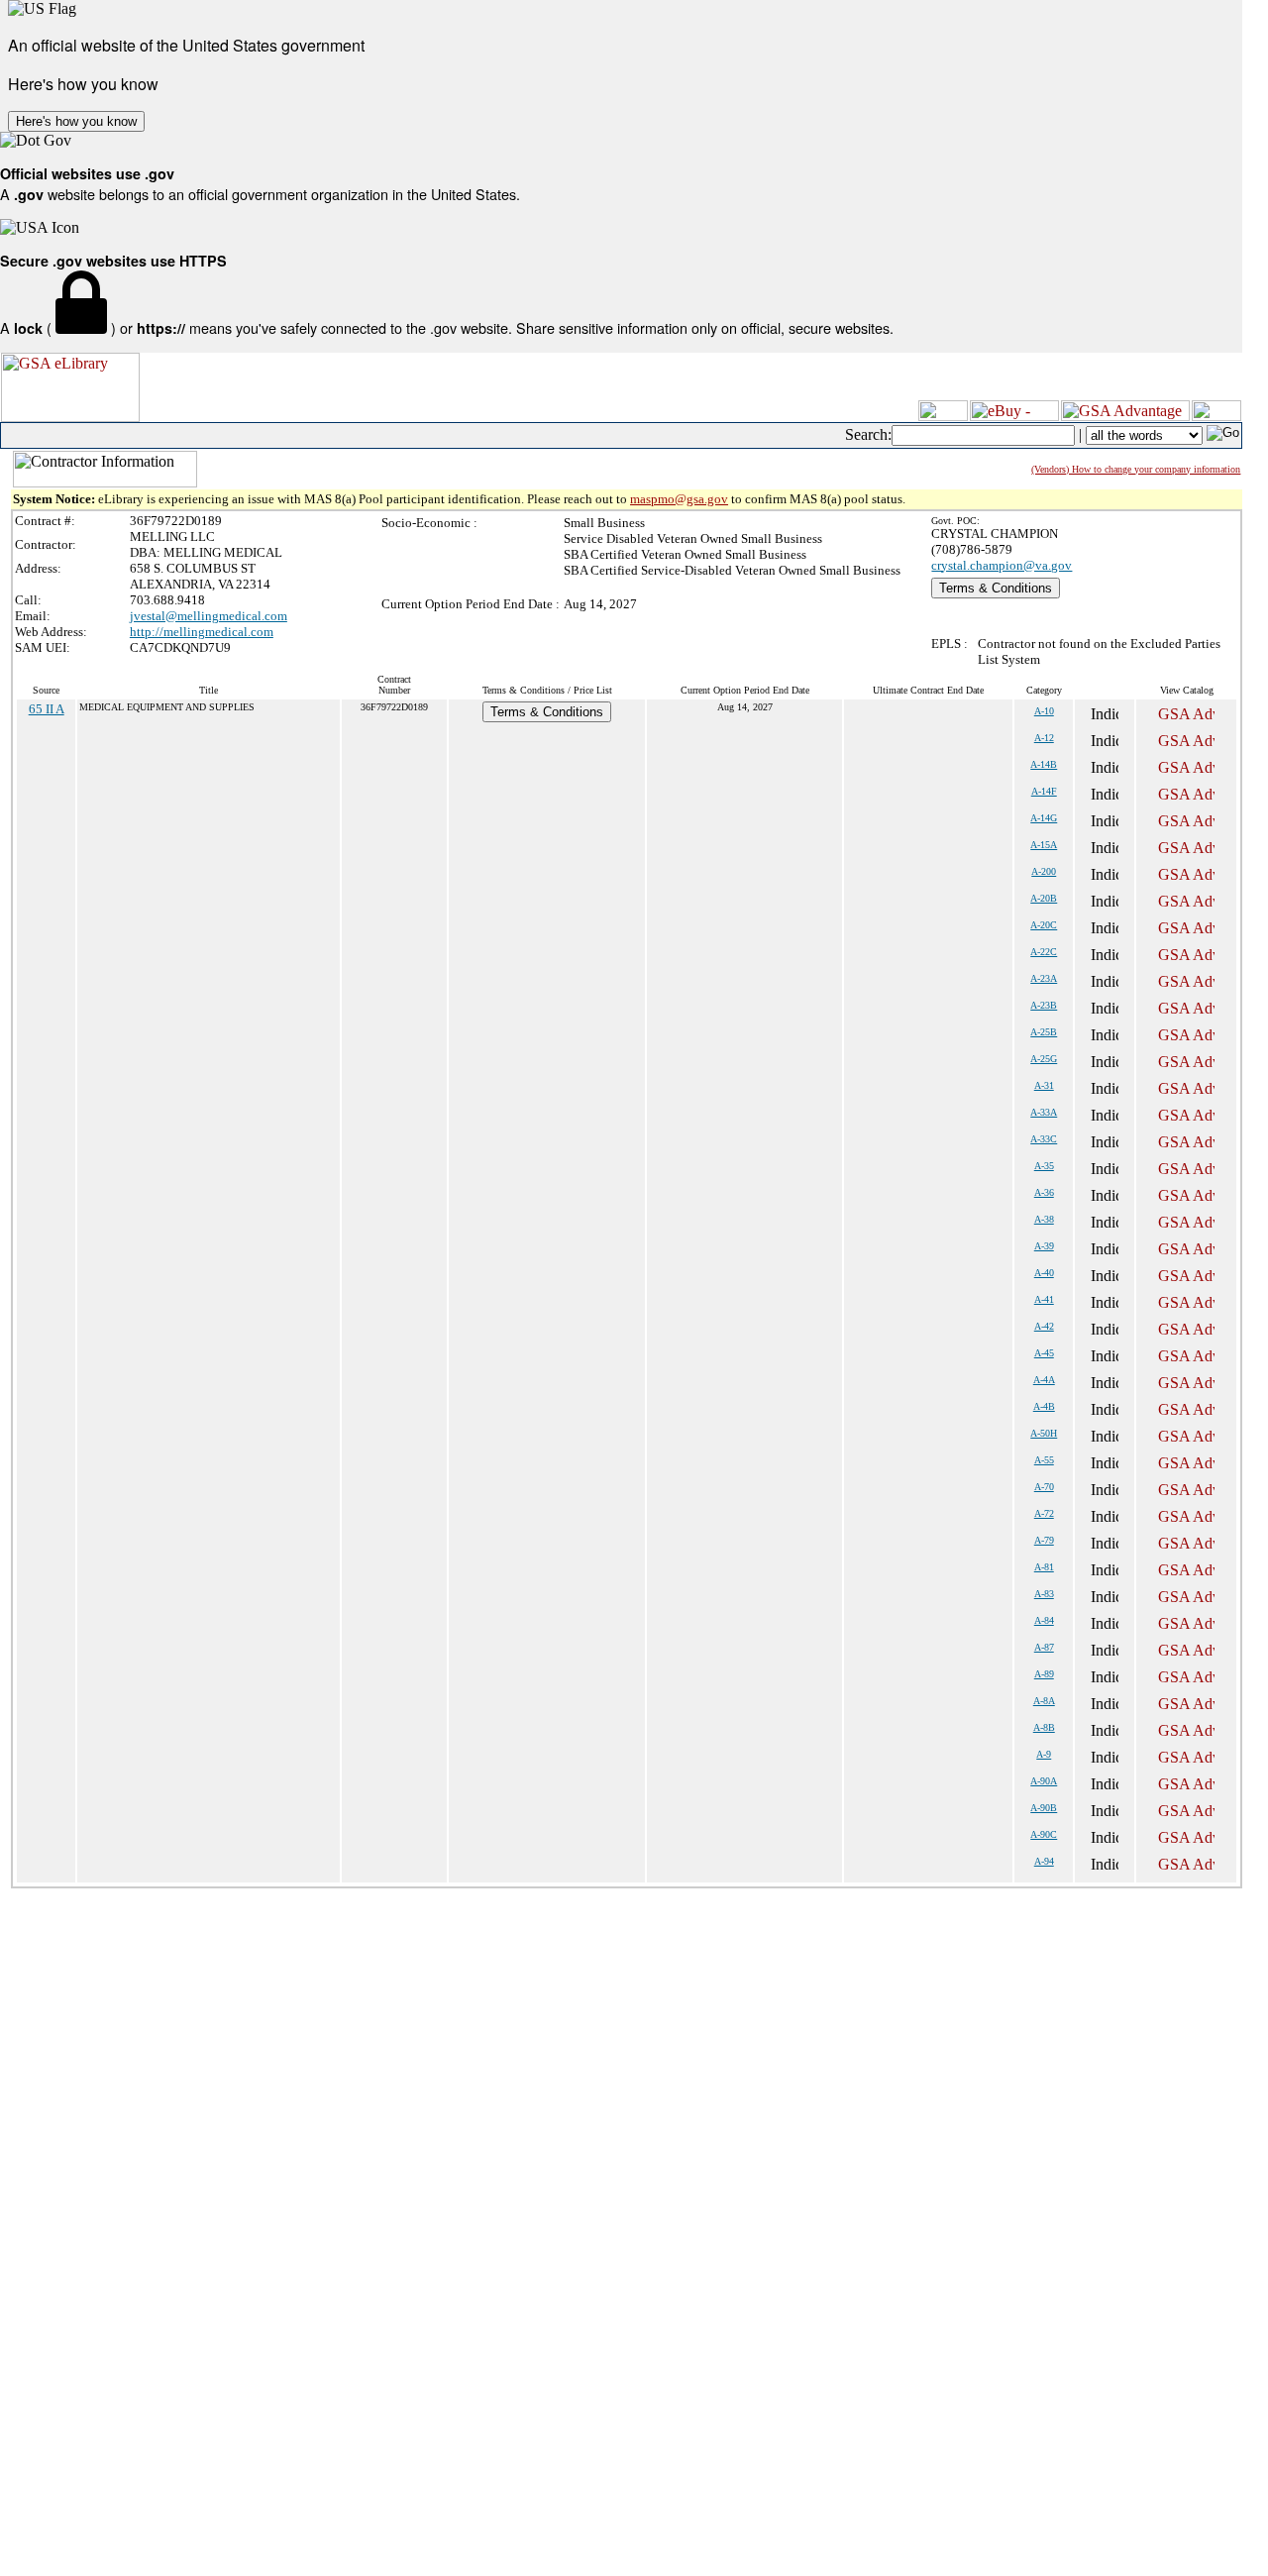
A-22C (1044, 952)
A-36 (1044, 1192)
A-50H (1044, 1433)
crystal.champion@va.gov (1002, 565)
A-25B (1044, 1032)
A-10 (1044, 711)
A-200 (1044, 871)
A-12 (1044, 738)
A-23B (1044, 1005)
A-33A (1044, 1112)
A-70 (1044, 1487)
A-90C (1044, 1834)
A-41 (1044, 1299)
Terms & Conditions (996, 588)
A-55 (1044, 1460)
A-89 (1044, 1674)
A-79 (1044, 1540)
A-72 (1044, 1513)
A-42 (1044, 1326)
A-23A (1044, 978)
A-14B (1044, 764)
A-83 (1044, 1594)
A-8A (1044, 1701)
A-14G (1044, 818)
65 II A (47, 709)
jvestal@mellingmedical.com (209, 616)
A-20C (1044, 925)
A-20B (1044, 898)
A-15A (1044, 845)
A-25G (1044, 1059)
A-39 (1044, 1246)
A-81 (1044, 1567)
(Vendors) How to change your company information (1136, 469)
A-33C (1044, 1139)
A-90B (1044, 1808)
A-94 (1044, 1861)
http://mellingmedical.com (202, 632)
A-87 (1044, 1647)
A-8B (1044, 1727)
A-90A (1044, 1781)
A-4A (1044, 1380)
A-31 (1044, 1085)
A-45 (1044, 1353)
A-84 (1044, 1620)
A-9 (1044, 1754)
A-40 (1044, 1273)
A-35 (1044, 1166)
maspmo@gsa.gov (679, 499)
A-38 (1044, 1219)
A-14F (1044, 791)
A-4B (1044, 1406)
